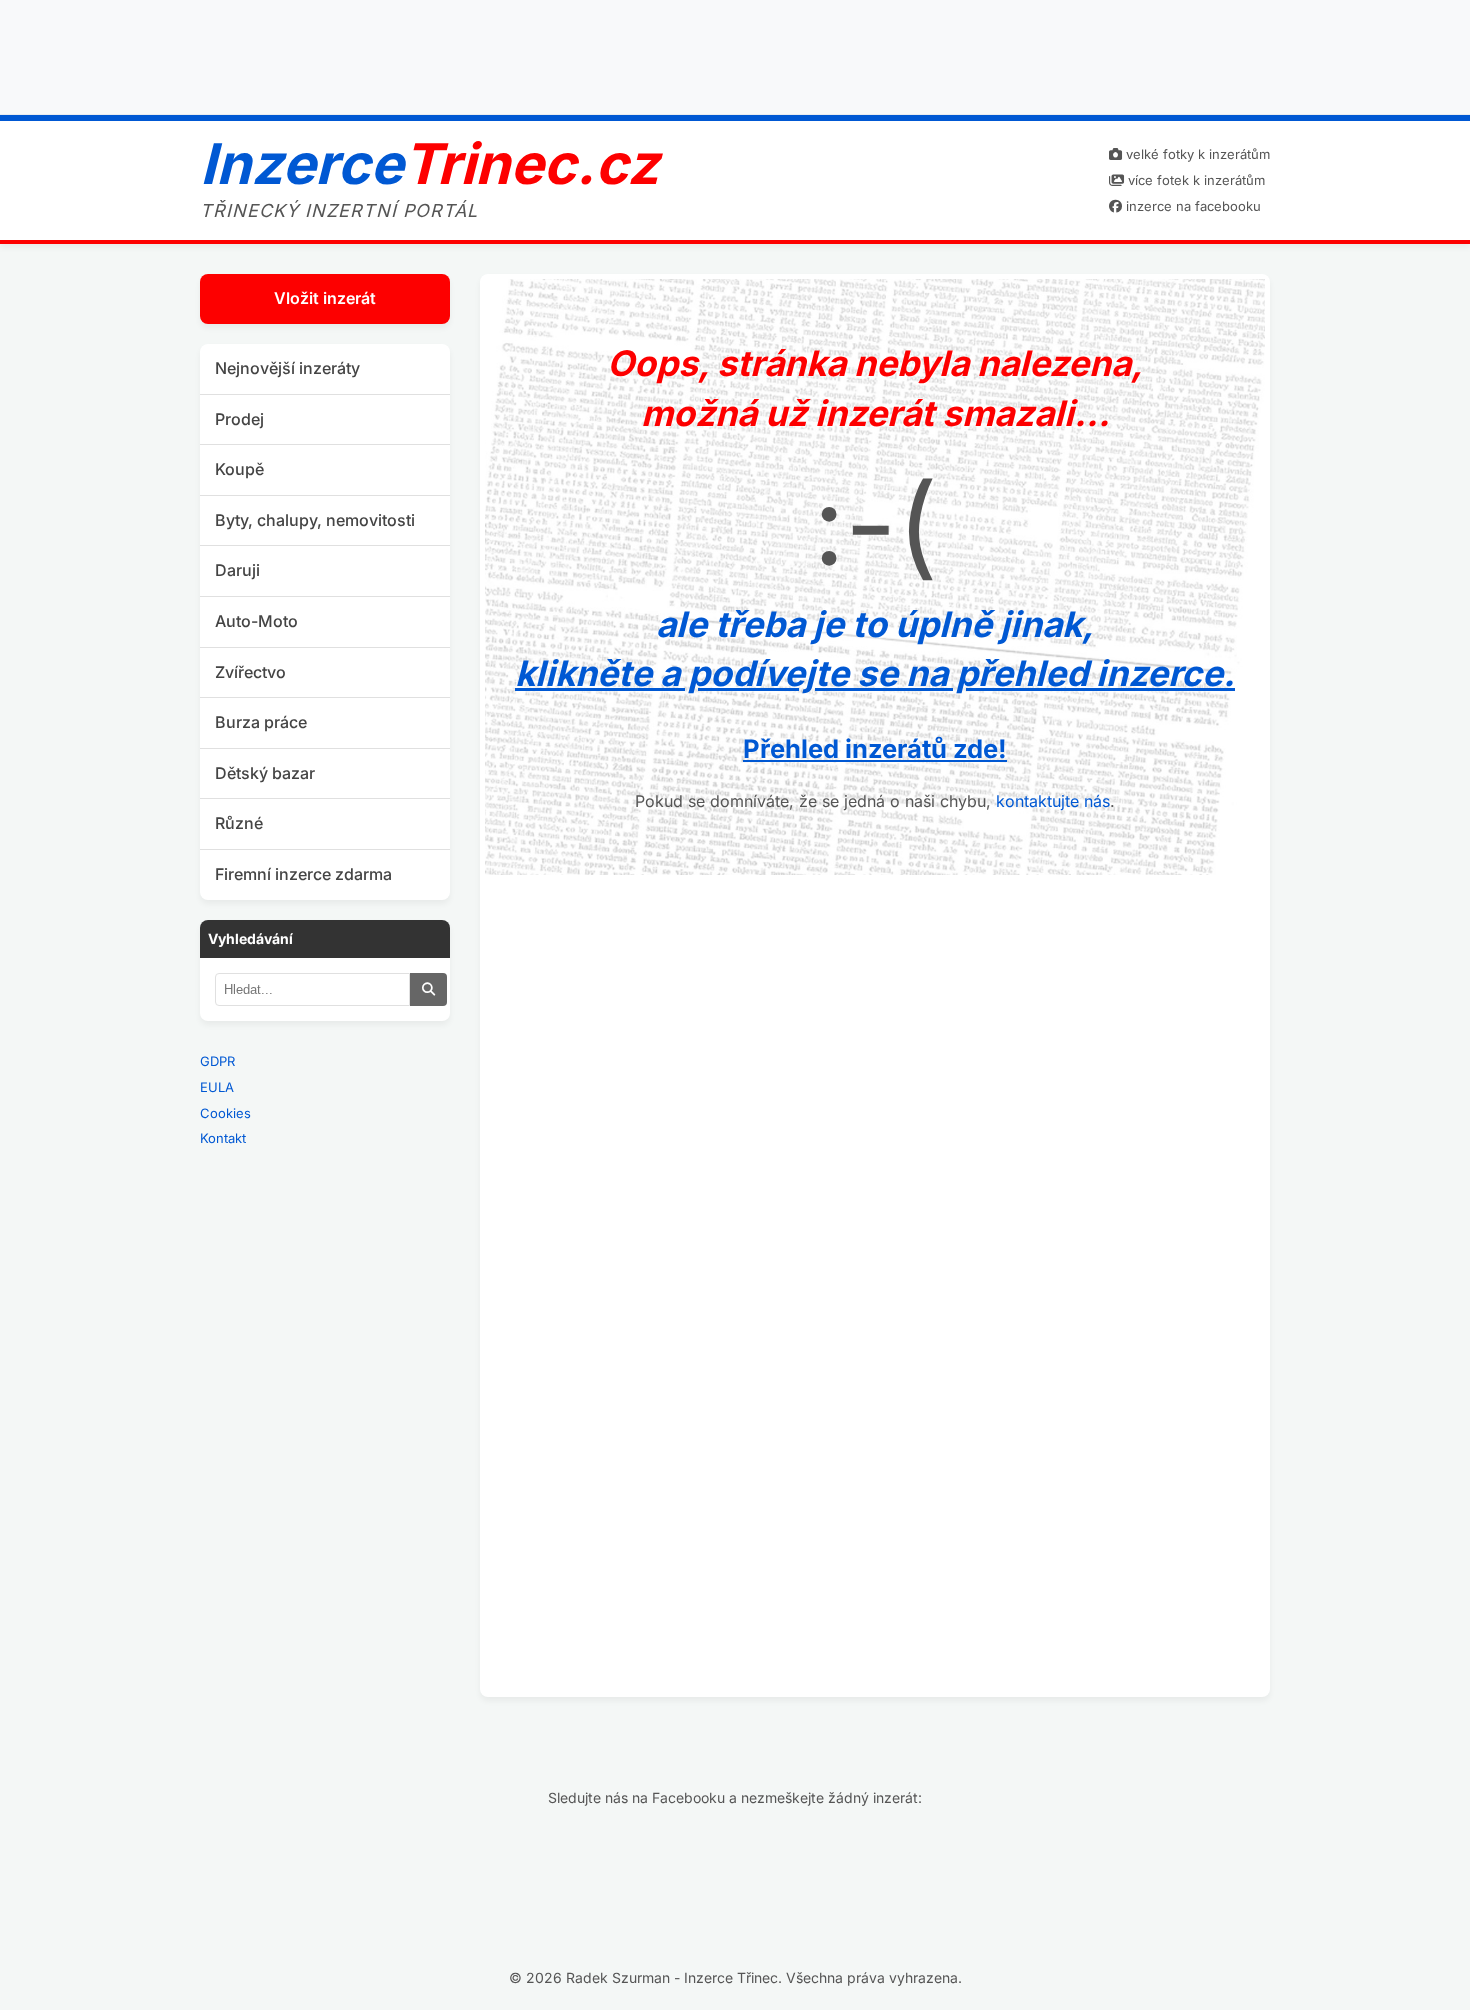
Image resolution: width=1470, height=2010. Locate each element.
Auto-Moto (256, 621)
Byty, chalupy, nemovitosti (315, 520)
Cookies (225, 1113)
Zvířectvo (250, 672)
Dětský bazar (265, 773)
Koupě (239, 469)
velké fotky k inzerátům (1196, 154)
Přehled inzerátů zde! (875, 748)
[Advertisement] (735, 53)
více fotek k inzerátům (1194, 180)
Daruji (237, 570)
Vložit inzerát (325, 298)
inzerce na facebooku (1191, 206)
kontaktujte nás (1053, 801)
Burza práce (261, 722)
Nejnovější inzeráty (287, 368)
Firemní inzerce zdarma (303, 874)
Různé (239, 823)
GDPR (217, 1061)
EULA (217, 1087)
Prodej (239, 419)
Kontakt (223, 1138)
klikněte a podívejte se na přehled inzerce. (875, 673)
